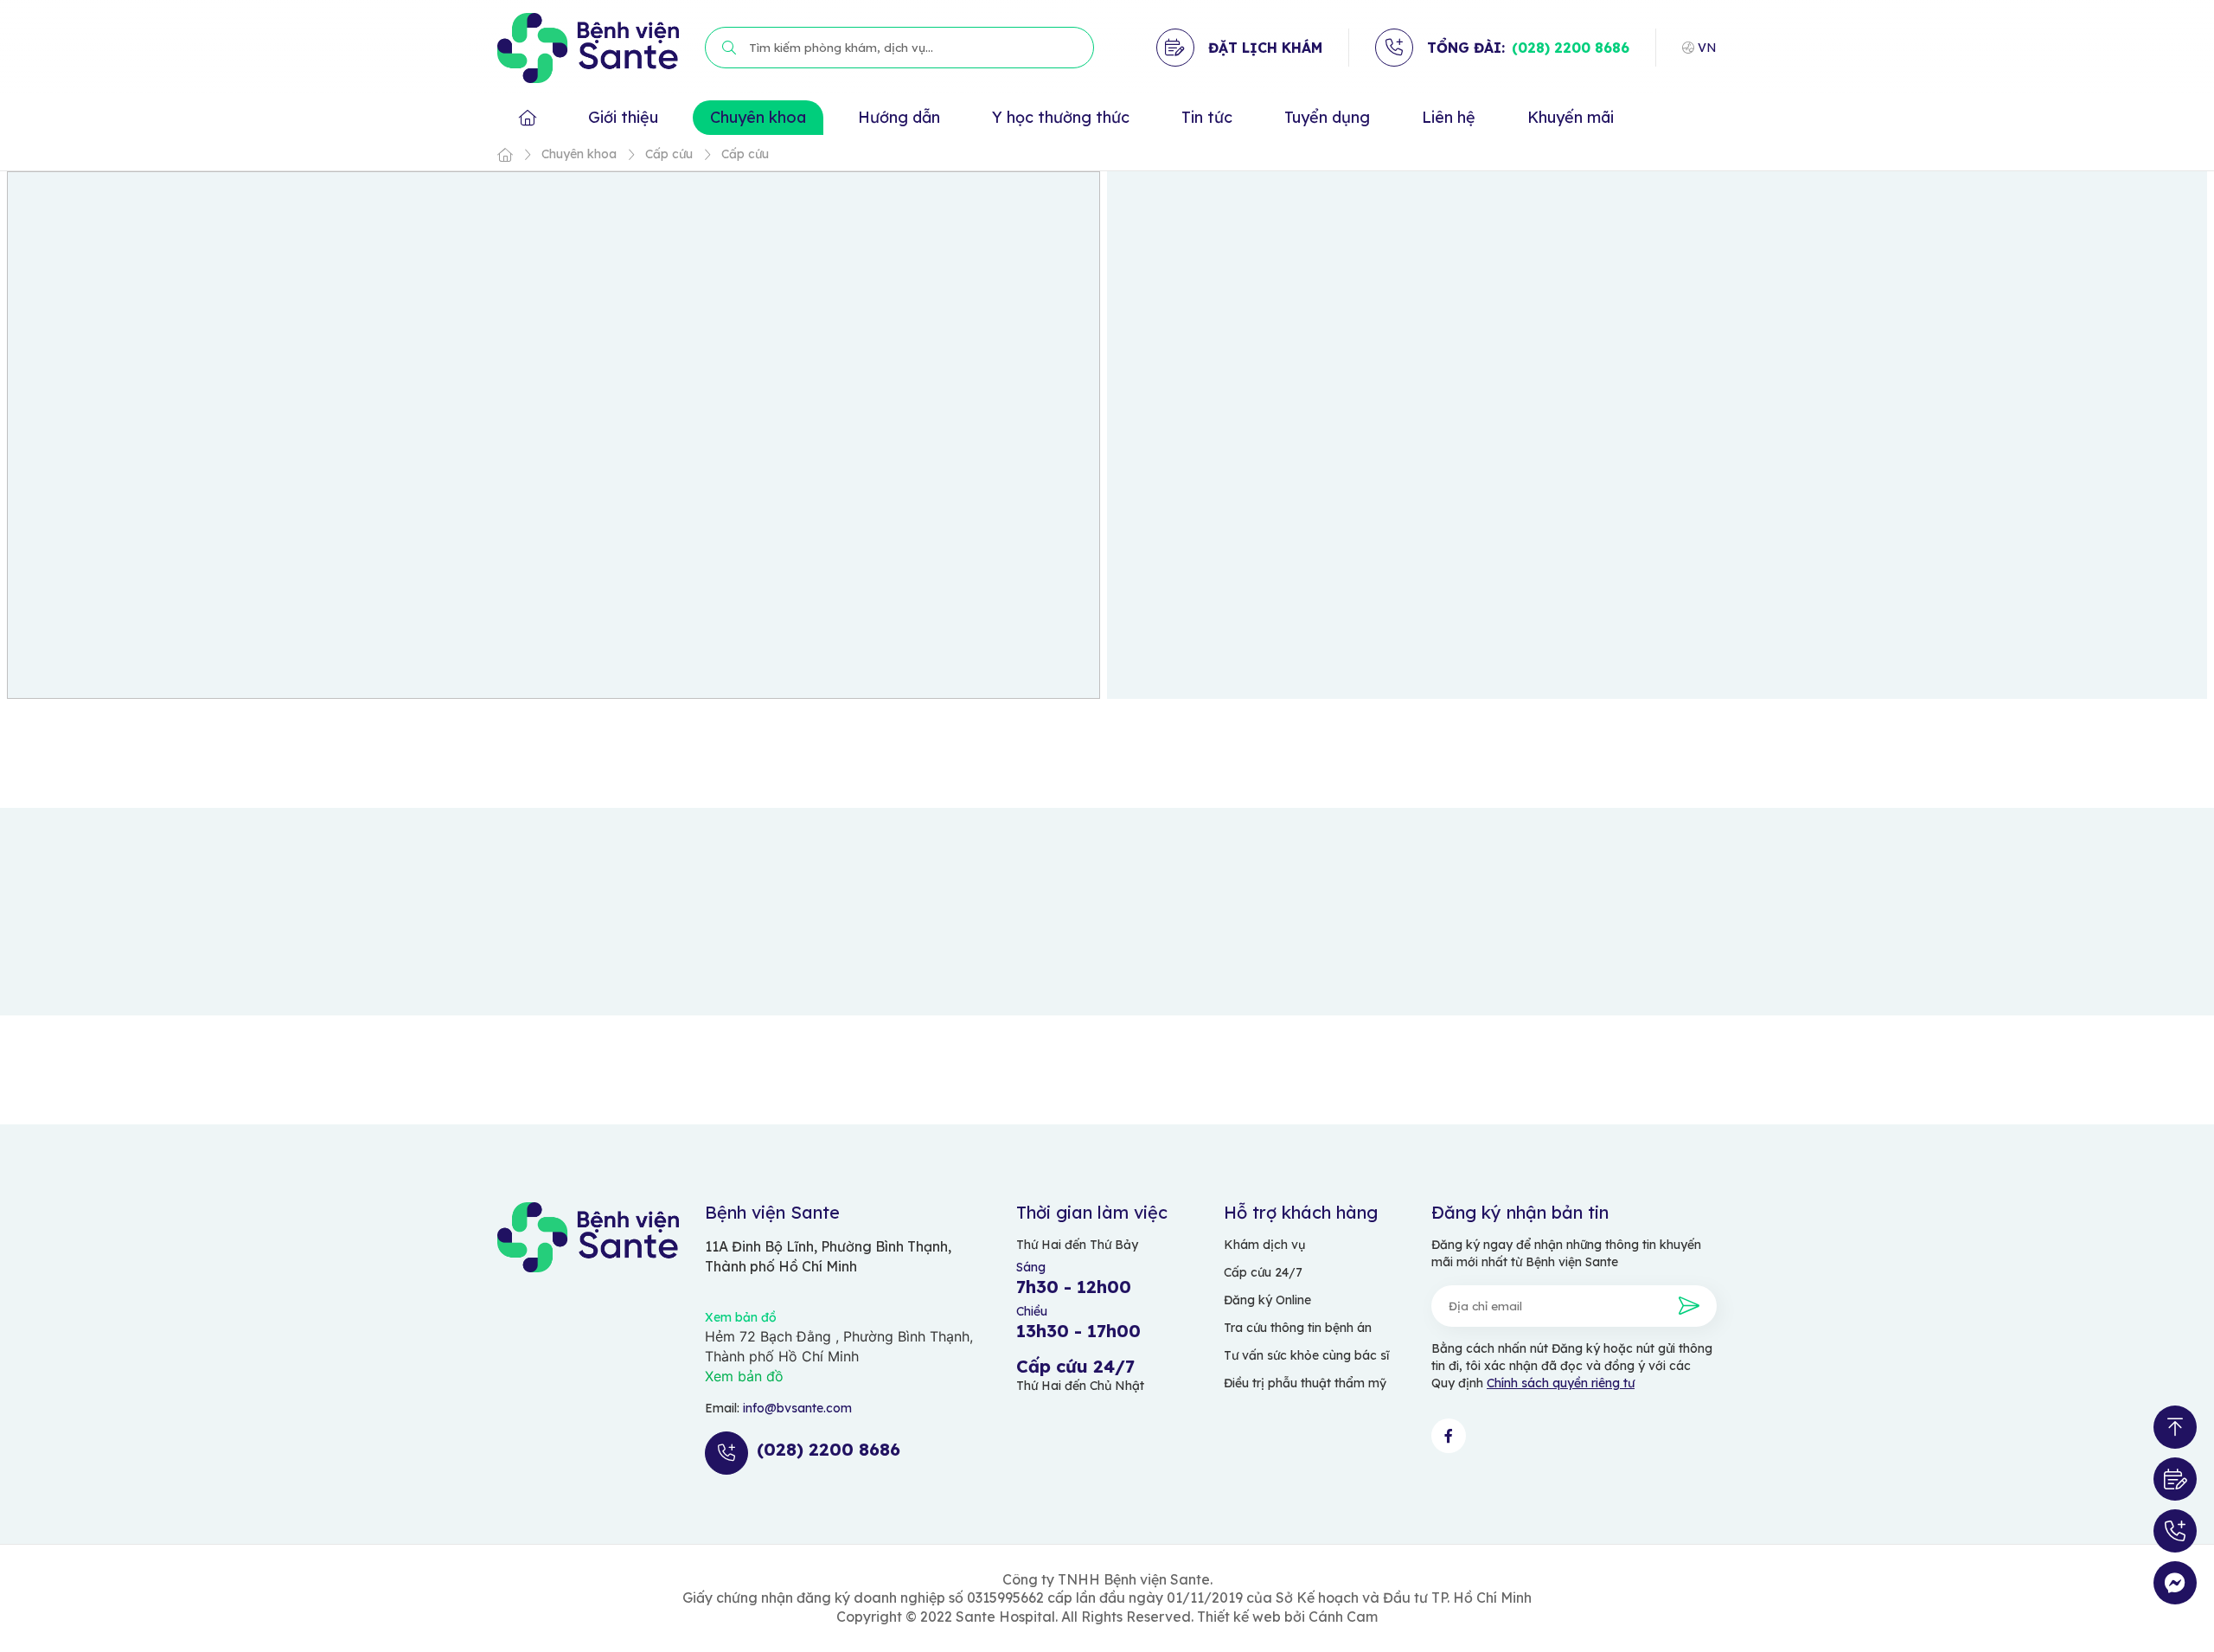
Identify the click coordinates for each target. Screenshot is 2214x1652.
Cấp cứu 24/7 (1263, 1272)
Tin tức (1207, 117)
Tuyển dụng (1327, 117)
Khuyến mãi (1571, 117)
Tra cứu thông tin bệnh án (1298, 1328)
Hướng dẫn (899, 117)
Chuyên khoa (758, 117)
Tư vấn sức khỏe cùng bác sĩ (1306, 1355)
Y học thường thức (1061, 117)
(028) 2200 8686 (1571, 48)
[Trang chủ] (505, 155)
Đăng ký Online (1267, 1300)
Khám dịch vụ (1264, 1245)
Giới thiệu (623, 117)
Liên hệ (1449, 117)
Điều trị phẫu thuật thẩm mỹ (1305, 1383)
